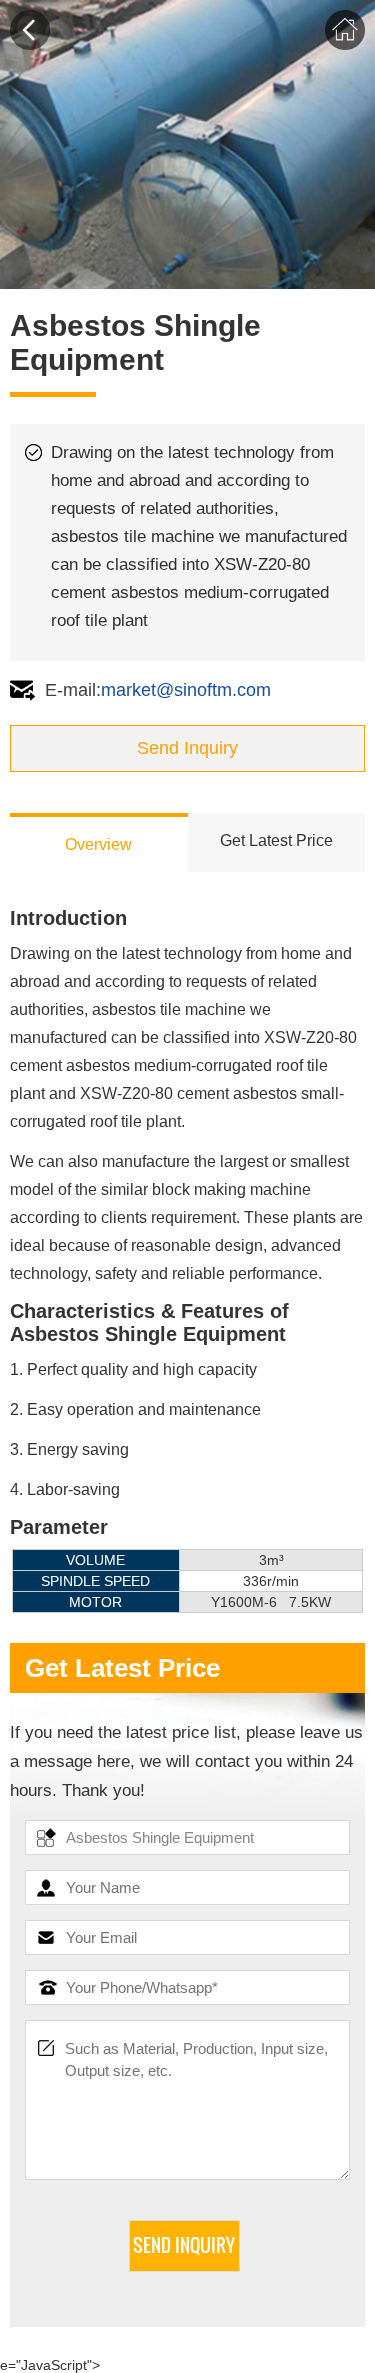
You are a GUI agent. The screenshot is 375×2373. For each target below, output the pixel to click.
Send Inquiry (187, 748)
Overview (98, 844)
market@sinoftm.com (186, 690)
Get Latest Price (276, 840)
